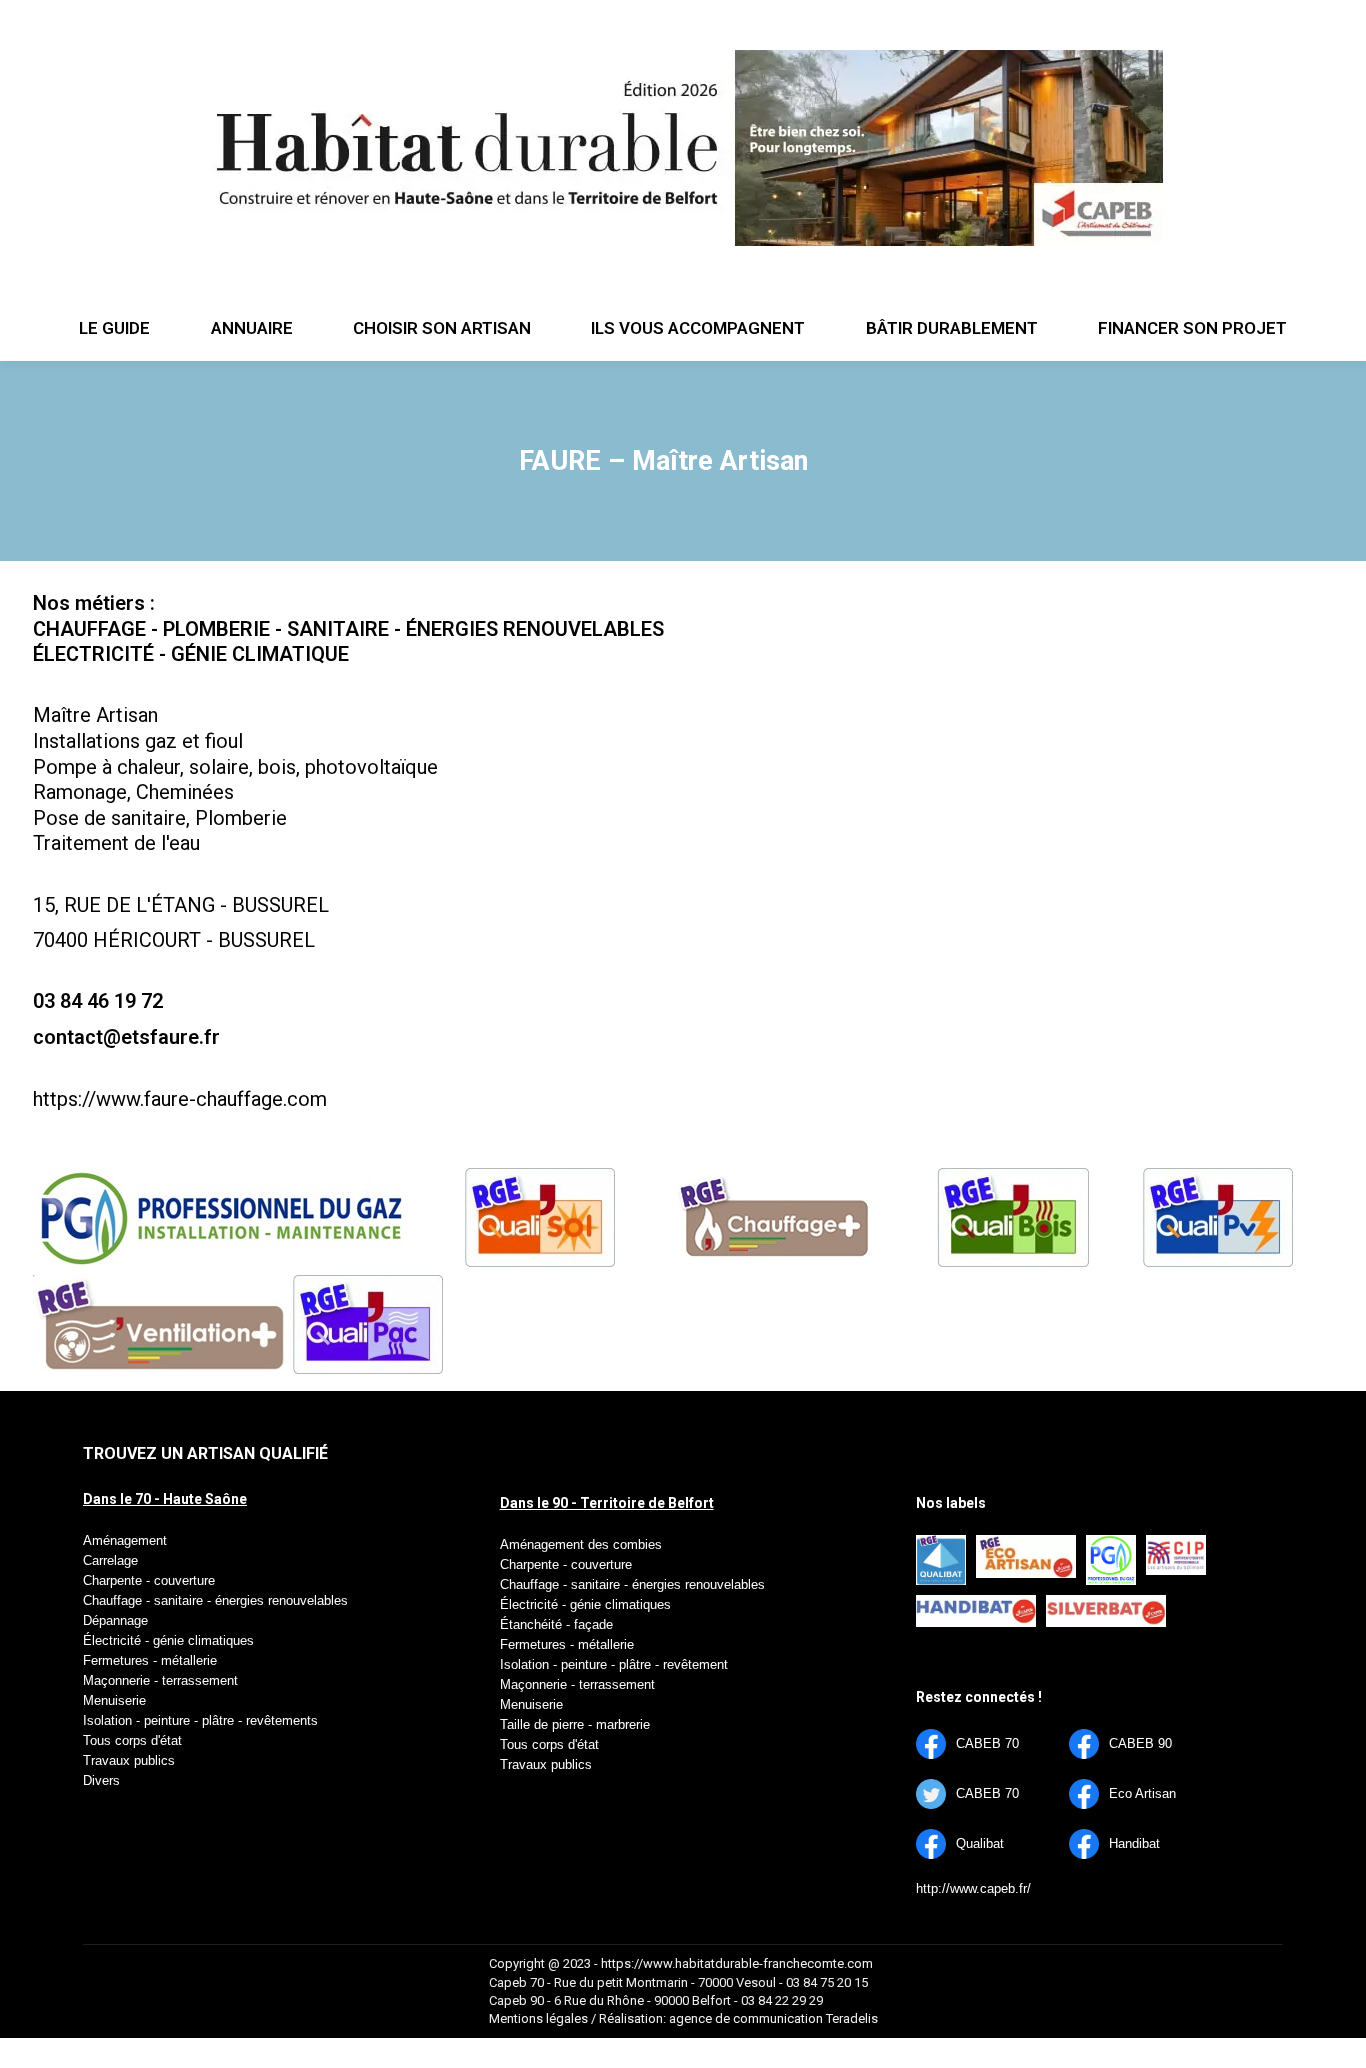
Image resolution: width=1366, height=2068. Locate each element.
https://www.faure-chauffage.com (180, 1099)
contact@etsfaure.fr (126, 1037)
